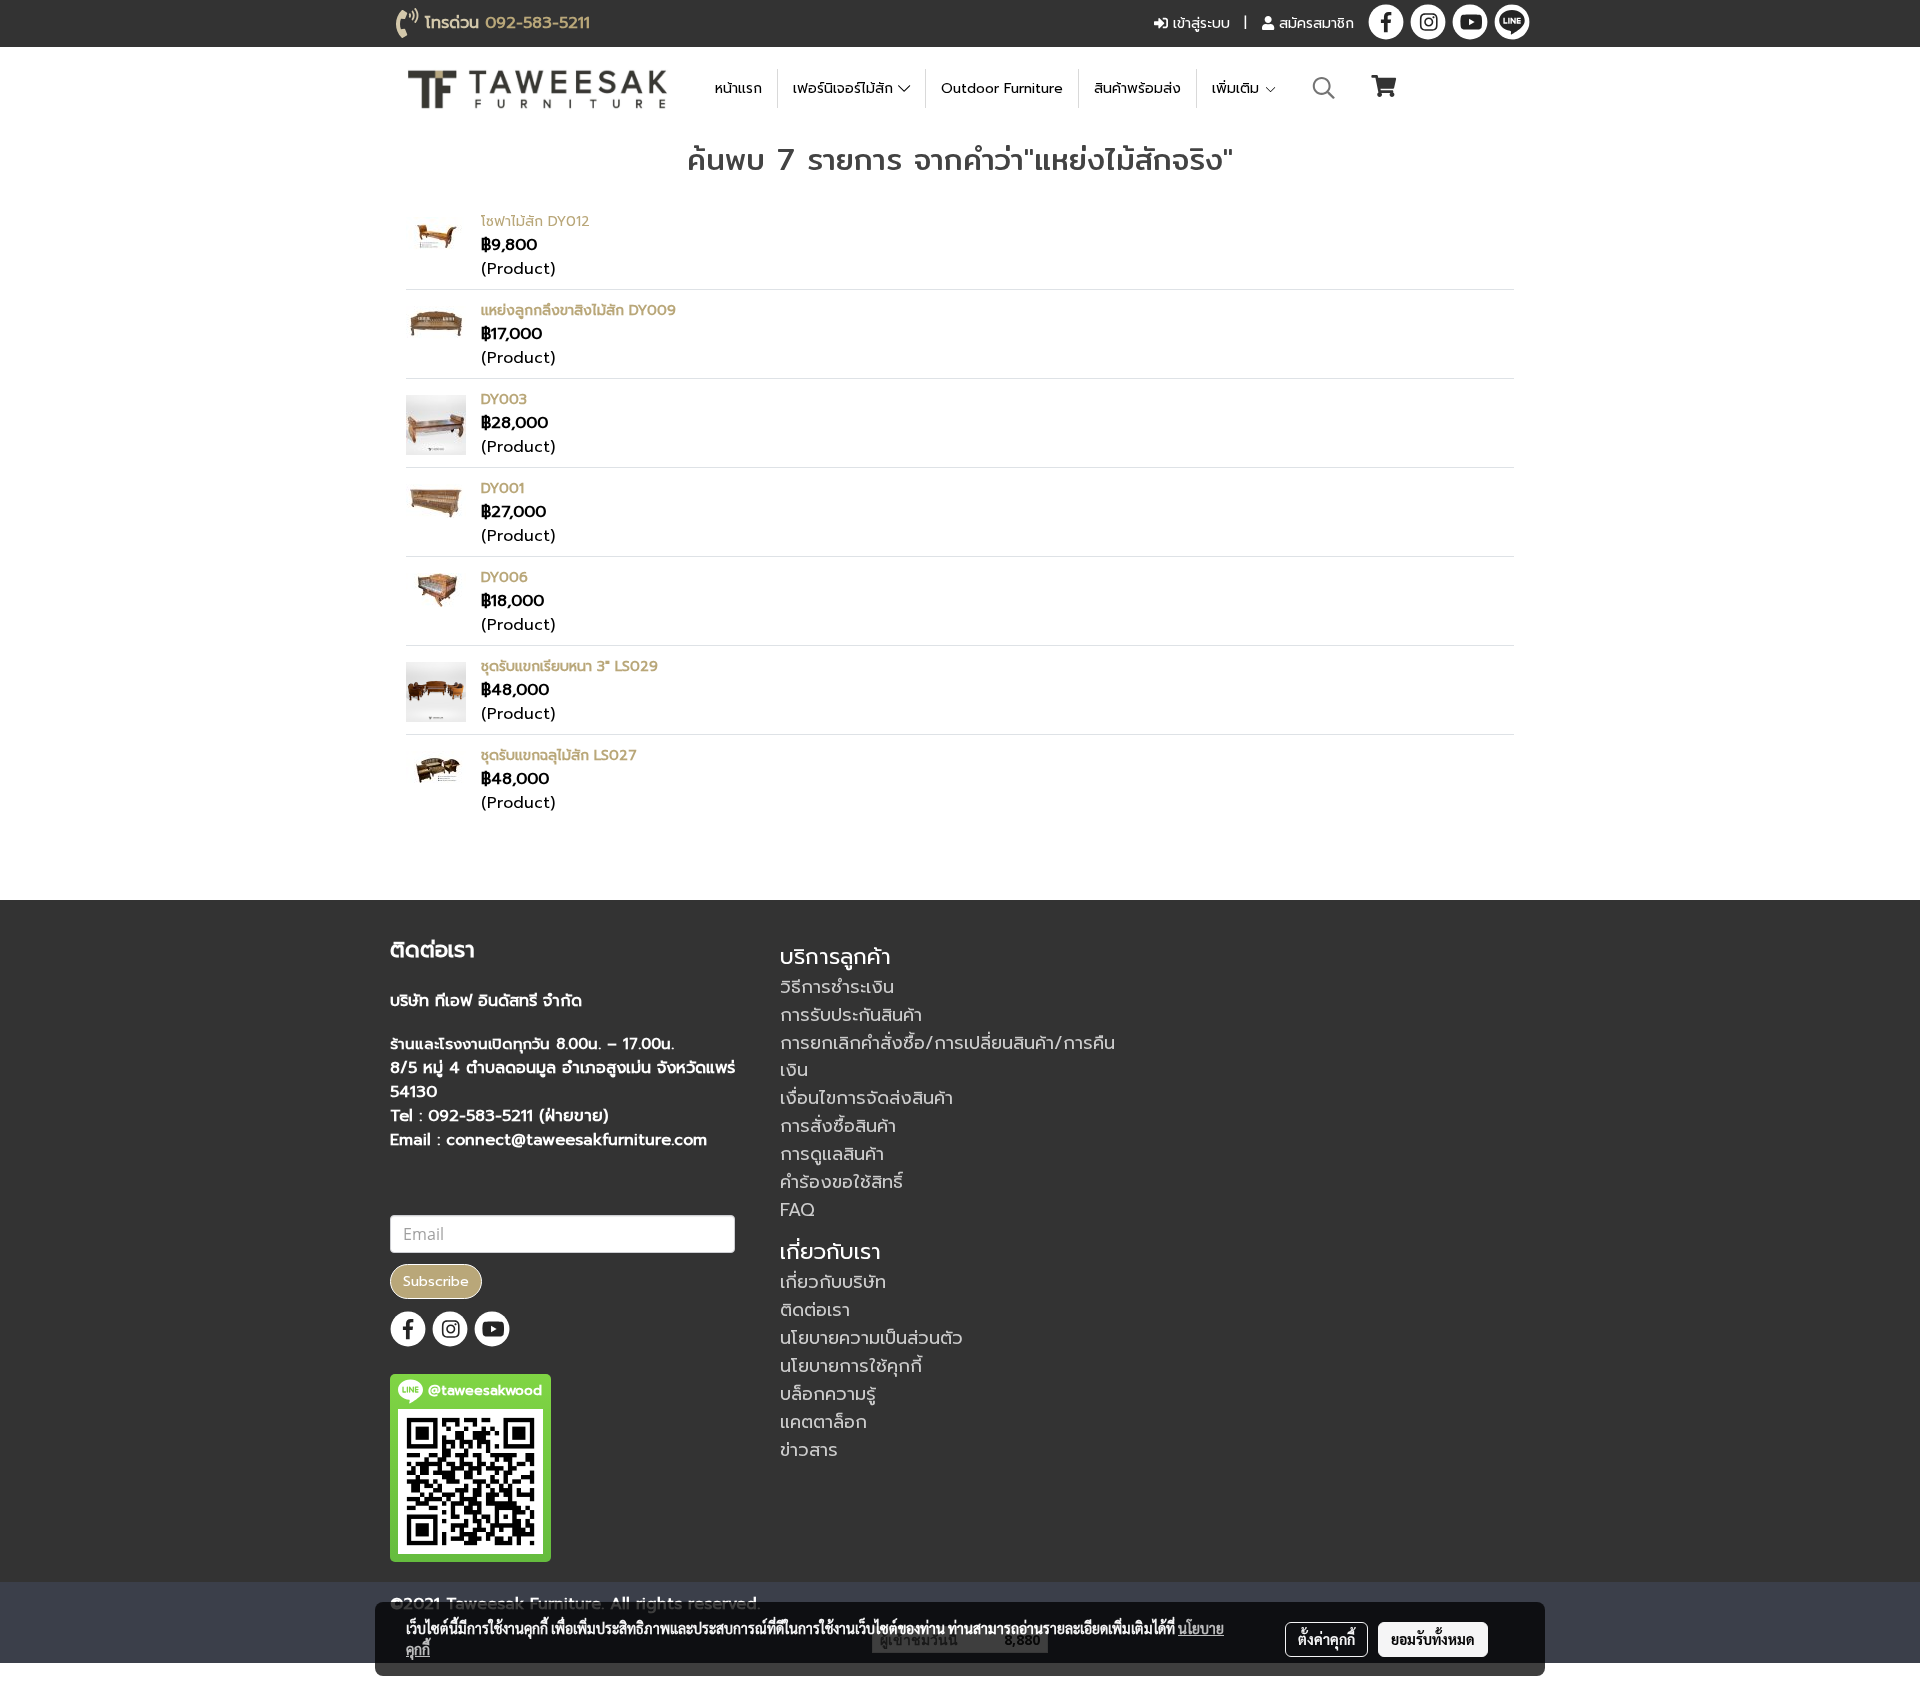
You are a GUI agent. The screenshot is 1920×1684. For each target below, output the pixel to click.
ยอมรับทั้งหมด (1433, 1639)
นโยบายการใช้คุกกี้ (851, 1366)
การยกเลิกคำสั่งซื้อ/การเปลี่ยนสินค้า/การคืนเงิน (947, 1056)
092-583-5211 (537, 23)
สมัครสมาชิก (1314, 23)
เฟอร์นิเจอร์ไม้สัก (845, 88)
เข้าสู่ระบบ (1199, 23)
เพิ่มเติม (1238, 88)
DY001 (502, 488)
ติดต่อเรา (815, 1310)
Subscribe (436, 1281)
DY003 (504, 399)
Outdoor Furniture (1002, 88)
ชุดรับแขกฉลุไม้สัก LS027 (559, 755)
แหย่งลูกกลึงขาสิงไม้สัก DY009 (578, 310)
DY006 (504, 577)
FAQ (797, 1210)
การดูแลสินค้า (832, 1154)
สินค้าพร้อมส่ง (1137, 88)
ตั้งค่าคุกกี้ (1326, 1639)
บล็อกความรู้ (828, 1394)
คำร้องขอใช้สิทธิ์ (841, 1182)
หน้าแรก (738, 88)
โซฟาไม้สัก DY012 (535, 221)
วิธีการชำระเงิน (837, 987)
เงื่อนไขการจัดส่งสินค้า (866, 1098)
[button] (1324, 88)
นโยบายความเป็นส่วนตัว (871, 1338)
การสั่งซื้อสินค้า (838, 1126)
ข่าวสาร (809, 1450)
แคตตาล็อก (823, 1422)
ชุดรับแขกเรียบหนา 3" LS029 (569, 666)
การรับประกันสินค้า (851, 1015)
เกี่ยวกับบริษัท (833, 1282)
